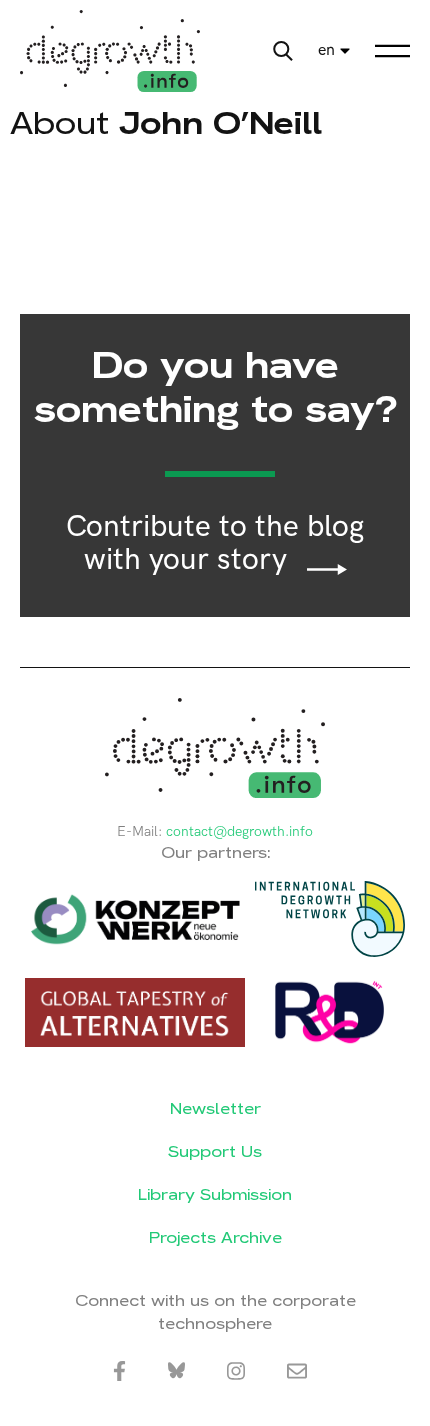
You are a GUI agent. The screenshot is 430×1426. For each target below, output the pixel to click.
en (326, 50)
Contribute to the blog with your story (215, 544)
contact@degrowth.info (239, 831)
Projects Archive (215, 1237)
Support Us (215, 1151)
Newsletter (215, 1108)
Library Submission (215, 1194)
